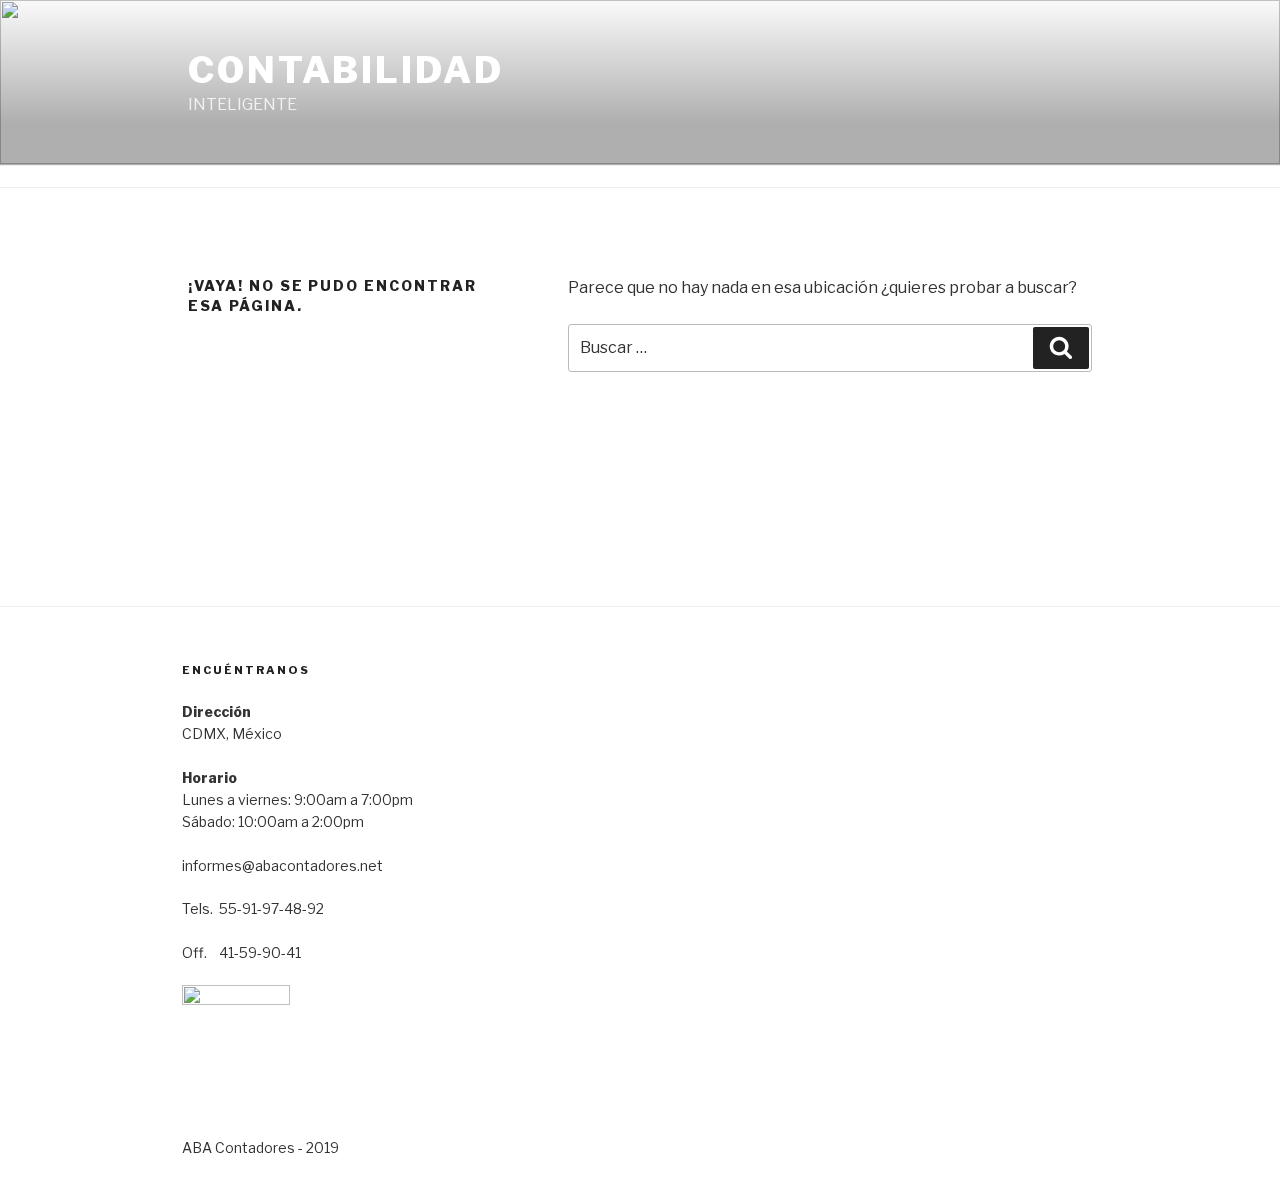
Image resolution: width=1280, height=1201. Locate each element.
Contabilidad (346, 70)
